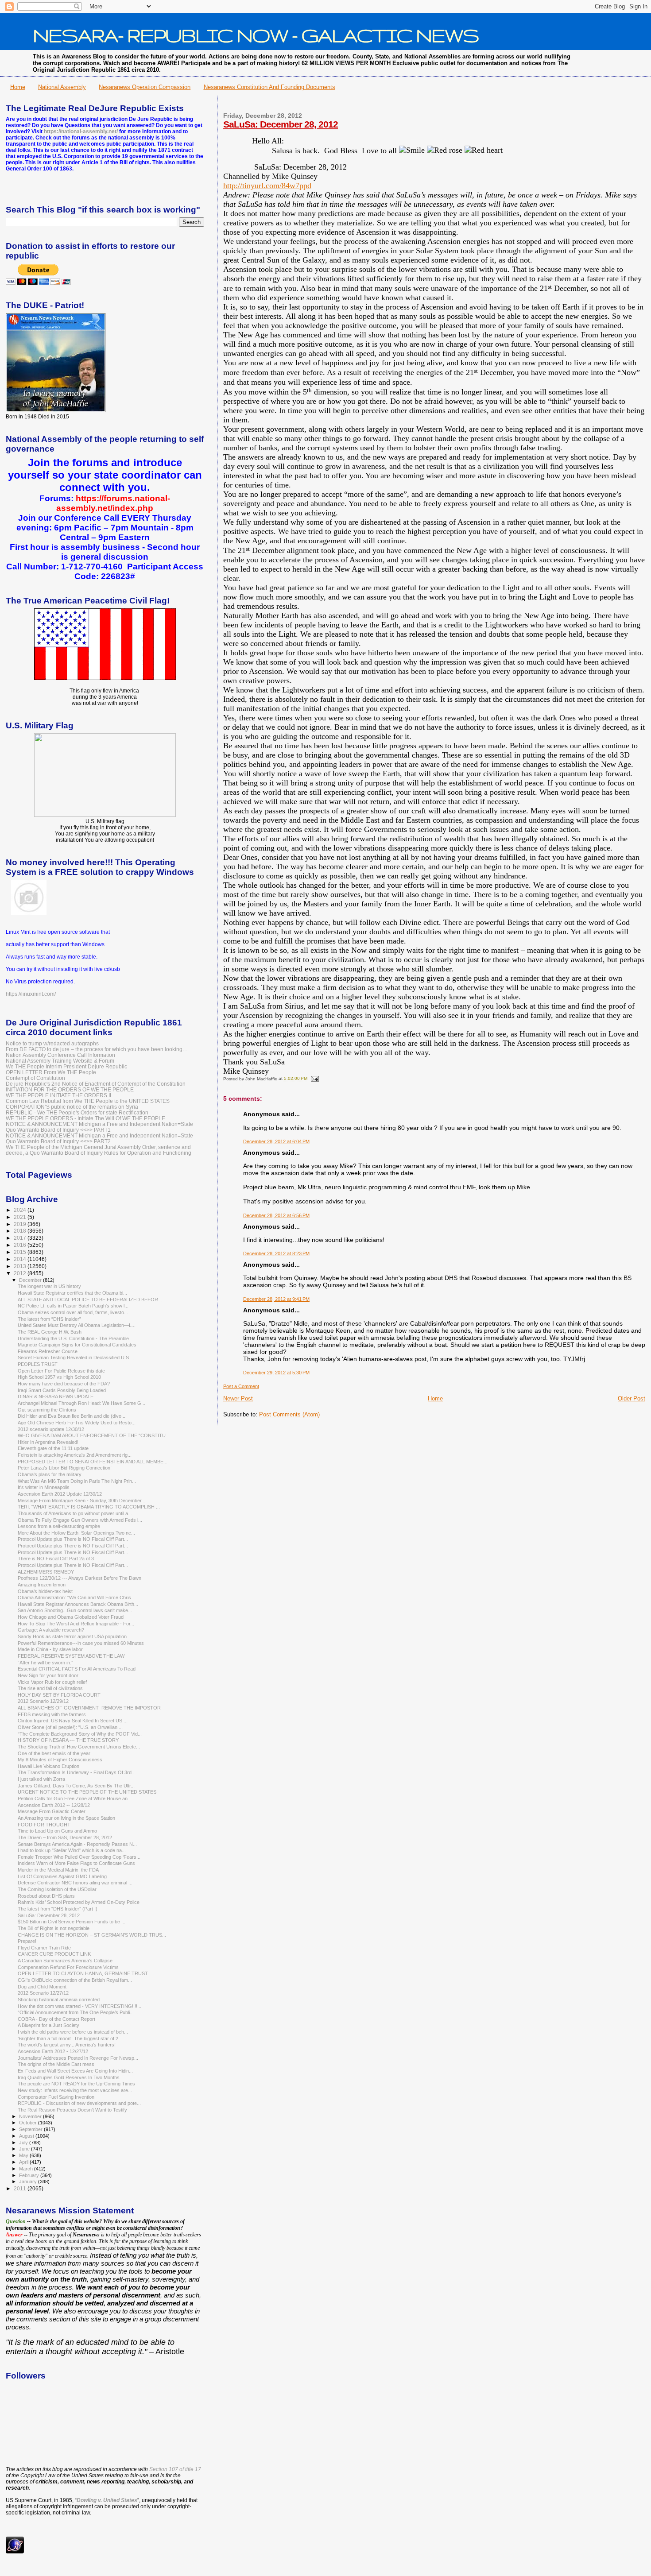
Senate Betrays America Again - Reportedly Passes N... (77, 1844)
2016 (21, 1245)
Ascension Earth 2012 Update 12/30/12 (60, 1494)
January (29, 2181)
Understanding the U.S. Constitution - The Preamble (73, 1338)
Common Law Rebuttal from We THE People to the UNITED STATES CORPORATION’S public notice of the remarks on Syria (88, 1104)
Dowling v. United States (107, 2500)
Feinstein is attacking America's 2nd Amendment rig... (75, 1455)
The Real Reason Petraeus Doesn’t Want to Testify (72, 2110)
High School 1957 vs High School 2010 (59, 1377)
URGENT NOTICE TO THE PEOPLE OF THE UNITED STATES (87, 1792)
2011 (21, 2188)
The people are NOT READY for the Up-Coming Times (76, 2084)
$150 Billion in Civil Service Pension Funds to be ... (72, 1922)
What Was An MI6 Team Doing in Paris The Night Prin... (77, 1481)
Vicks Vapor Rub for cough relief (52, 1682)
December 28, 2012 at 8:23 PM (276, 1253)
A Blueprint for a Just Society (48, 2025)
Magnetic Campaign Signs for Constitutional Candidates (77, 1345)
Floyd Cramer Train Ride (44, 1948)
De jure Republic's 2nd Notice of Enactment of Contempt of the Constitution (96, 1084)
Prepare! (27, 1941)
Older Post (632, 1398)
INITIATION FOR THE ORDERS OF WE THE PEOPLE (70, 1089)
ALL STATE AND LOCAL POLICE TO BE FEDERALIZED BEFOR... (90, 1300)
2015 (21, 1252)
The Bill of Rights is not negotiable (54, 1928)
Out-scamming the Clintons (47, 1410)
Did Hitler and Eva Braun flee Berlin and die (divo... (72, 1416)
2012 (21, 1273)
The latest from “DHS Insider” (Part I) (58, 1909)
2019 (21, 1224)
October (29, 2123)
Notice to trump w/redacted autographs (52, 1043)
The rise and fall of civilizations (50, 1688)
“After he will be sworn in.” (45, 1663)
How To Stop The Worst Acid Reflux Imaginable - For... (76, 1624)
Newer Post (238, 1398)
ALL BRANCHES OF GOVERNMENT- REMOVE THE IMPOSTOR (89, 1708)
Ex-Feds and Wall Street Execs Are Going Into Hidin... (75, 2071)
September (31, 2129)
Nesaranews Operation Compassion (145, 87)
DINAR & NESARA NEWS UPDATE (56, 1396)
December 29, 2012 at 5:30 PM (276, 1373)
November (31, 2116)
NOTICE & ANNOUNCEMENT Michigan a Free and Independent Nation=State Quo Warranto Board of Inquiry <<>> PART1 (99, 1127)
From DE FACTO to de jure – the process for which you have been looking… (97, 1049)
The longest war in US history (49, 1286)
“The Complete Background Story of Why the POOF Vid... (80, 1734)
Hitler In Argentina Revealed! (48, 1442)
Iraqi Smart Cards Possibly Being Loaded (62, 1390)
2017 (21, 1238)
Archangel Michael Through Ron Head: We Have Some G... (81, 1403)
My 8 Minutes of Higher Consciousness (60, 1760)
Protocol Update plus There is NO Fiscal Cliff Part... (73, 1539)
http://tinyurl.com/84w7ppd (267, 186)
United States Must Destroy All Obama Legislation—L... (77, 1325)
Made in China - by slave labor (50, 1649)
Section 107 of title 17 (175, 2469)
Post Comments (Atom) (289, 1414)
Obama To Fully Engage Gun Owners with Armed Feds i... (80, 1520)
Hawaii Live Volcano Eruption (48, 1766)
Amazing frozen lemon (42, 1585)
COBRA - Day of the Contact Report (56, 2019)
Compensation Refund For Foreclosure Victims (68, 1967)
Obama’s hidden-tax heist (45, 1591)
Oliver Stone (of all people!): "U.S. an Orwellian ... (70, 1727)
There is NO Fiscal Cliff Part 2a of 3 (56, 1559)
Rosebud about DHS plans (46, 1896)
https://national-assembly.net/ (81, 132)
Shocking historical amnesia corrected (59, 2000)
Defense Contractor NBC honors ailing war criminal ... (75, 1883)
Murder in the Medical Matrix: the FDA (58, 1870)
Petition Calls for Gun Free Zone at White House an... (75, 1799)
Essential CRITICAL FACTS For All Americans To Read (77, 1669)
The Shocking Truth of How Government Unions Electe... (79, 1747)
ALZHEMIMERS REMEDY (46, 1572)
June (25, 2149)
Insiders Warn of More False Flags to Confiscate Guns (76, 1863)
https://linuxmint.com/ (31, 994)
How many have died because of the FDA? (64, 1384)
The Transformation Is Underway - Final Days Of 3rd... (77, 1772)
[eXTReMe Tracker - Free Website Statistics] (15, 2552)
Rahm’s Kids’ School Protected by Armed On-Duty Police (79, 1902)
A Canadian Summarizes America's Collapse (65, 1961)
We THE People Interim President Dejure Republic (66, 1066)
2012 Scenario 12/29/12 (43, 1701)
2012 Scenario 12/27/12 (43, 1993)
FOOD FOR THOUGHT (44, 1825)
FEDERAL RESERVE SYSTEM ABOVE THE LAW (71, 1656)
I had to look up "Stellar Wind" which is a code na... (72, 1850)
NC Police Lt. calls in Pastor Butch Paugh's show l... (73, 1306)
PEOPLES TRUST (38, 1364)
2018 (21, 1231)
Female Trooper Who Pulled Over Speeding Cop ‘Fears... (79, 1857)
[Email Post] (314, 1079)
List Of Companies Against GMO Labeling (62, 1876)
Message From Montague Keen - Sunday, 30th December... (81, 1501)
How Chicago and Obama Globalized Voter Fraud (71, 1617)
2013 (21, 1266)
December (31, 1280)
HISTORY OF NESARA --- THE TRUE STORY (68, 1740)
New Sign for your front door (48, 1675)
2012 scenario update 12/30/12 (51, 1429)
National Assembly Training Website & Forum (60, 1061)
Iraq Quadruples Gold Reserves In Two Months (69, 2077)
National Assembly (62, 87)
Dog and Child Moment (42, 1987)
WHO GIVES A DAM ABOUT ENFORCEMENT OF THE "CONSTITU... (94, 1435)
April (24, 2162)
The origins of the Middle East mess (56, 2064)
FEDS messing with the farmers (52, 1714)
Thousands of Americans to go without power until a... (75, 1513)
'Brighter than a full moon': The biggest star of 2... (70, 2038)
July (24, 2143)
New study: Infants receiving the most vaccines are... (75, 2090)
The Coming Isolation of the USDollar (57, 1889)
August (27, 2136)
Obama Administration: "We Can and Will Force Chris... (76, 1597)
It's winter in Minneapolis (44, 1487)
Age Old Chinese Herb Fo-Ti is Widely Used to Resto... (77, 1423)
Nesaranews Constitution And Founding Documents (269, 87)
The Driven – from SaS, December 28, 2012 (65, 1837)
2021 (21, 1217)
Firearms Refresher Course (48, 1351)
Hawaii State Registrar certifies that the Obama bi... (72, 1293)
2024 (21, 1210)
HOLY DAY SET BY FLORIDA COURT (59, 1695)
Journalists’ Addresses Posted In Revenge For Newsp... (78, 2058)
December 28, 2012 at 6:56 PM (276, 1215)
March (27, 2169)
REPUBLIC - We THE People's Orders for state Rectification (77, 1112)
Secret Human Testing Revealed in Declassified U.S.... (76, 1358)
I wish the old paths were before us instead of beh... (73, 2032)
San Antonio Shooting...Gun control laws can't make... (75, 1610)
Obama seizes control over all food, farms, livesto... (73, 1312)
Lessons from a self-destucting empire (59, 1526)
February (30, 2175)
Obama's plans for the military (50, 1474)
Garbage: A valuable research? (51, 1630)
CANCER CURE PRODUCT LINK (54, 1954)
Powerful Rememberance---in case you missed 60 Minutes (81, 1643)
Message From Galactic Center (52, 1811)
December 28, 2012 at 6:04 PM (276, 1141)
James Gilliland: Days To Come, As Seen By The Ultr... (76, 1786)
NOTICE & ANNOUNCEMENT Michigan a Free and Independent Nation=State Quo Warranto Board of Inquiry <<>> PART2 (99, 1138)
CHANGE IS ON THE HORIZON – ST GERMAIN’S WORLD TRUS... (92, 1935)
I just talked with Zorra (41, 1779)
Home (18, 87)
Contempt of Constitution (35, 1078)
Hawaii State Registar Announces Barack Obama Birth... (78, 1604)
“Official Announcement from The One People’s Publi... (76, 2012)
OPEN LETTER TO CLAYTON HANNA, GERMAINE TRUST (83, 1973)
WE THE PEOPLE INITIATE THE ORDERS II (58, 1095)
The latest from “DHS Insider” (49, 1319)
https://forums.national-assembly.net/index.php (113, 503)
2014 (21, 1259)
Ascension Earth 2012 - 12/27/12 (53, 2051)
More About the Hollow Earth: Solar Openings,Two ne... (76, 1533)
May (24, 2155)
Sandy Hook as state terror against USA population (72, 1636)
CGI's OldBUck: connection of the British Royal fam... (75, 1980)
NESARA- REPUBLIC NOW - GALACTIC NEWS (256, 35)
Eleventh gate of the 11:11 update (53, 1448)
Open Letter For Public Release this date (61, 1371)
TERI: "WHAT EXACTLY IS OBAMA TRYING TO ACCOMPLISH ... (89, 1507)
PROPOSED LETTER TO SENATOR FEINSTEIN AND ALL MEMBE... (93, 1462)
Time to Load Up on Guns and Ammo (57, 1831)
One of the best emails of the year (54, 1753)
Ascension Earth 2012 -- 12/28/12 (54, 1805)
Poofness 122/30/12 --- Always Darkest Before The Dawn (79, 1578)
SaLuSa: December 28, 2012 (281, 124)
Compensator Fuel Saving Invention (56, 2097)
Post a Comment (241, 1386)
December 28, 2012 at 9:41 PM (276, 1299)
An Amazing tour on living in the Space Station (66, 1818)
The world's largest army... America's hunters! (67, 2045)
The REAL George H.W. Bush (50, 1332)
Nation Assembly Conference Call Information (60, 1055)
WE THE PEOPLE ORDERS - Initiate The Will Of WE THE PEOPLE (85, 1118)
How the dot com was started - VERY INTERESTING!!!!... (79, 2006)
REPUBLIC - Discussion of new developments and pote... (79, 2103)
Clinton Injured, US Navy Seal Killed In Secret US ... (73, 1721)
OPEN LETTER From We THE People (51, 1072)
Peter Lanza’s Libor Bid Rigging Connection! (65, 1468)
